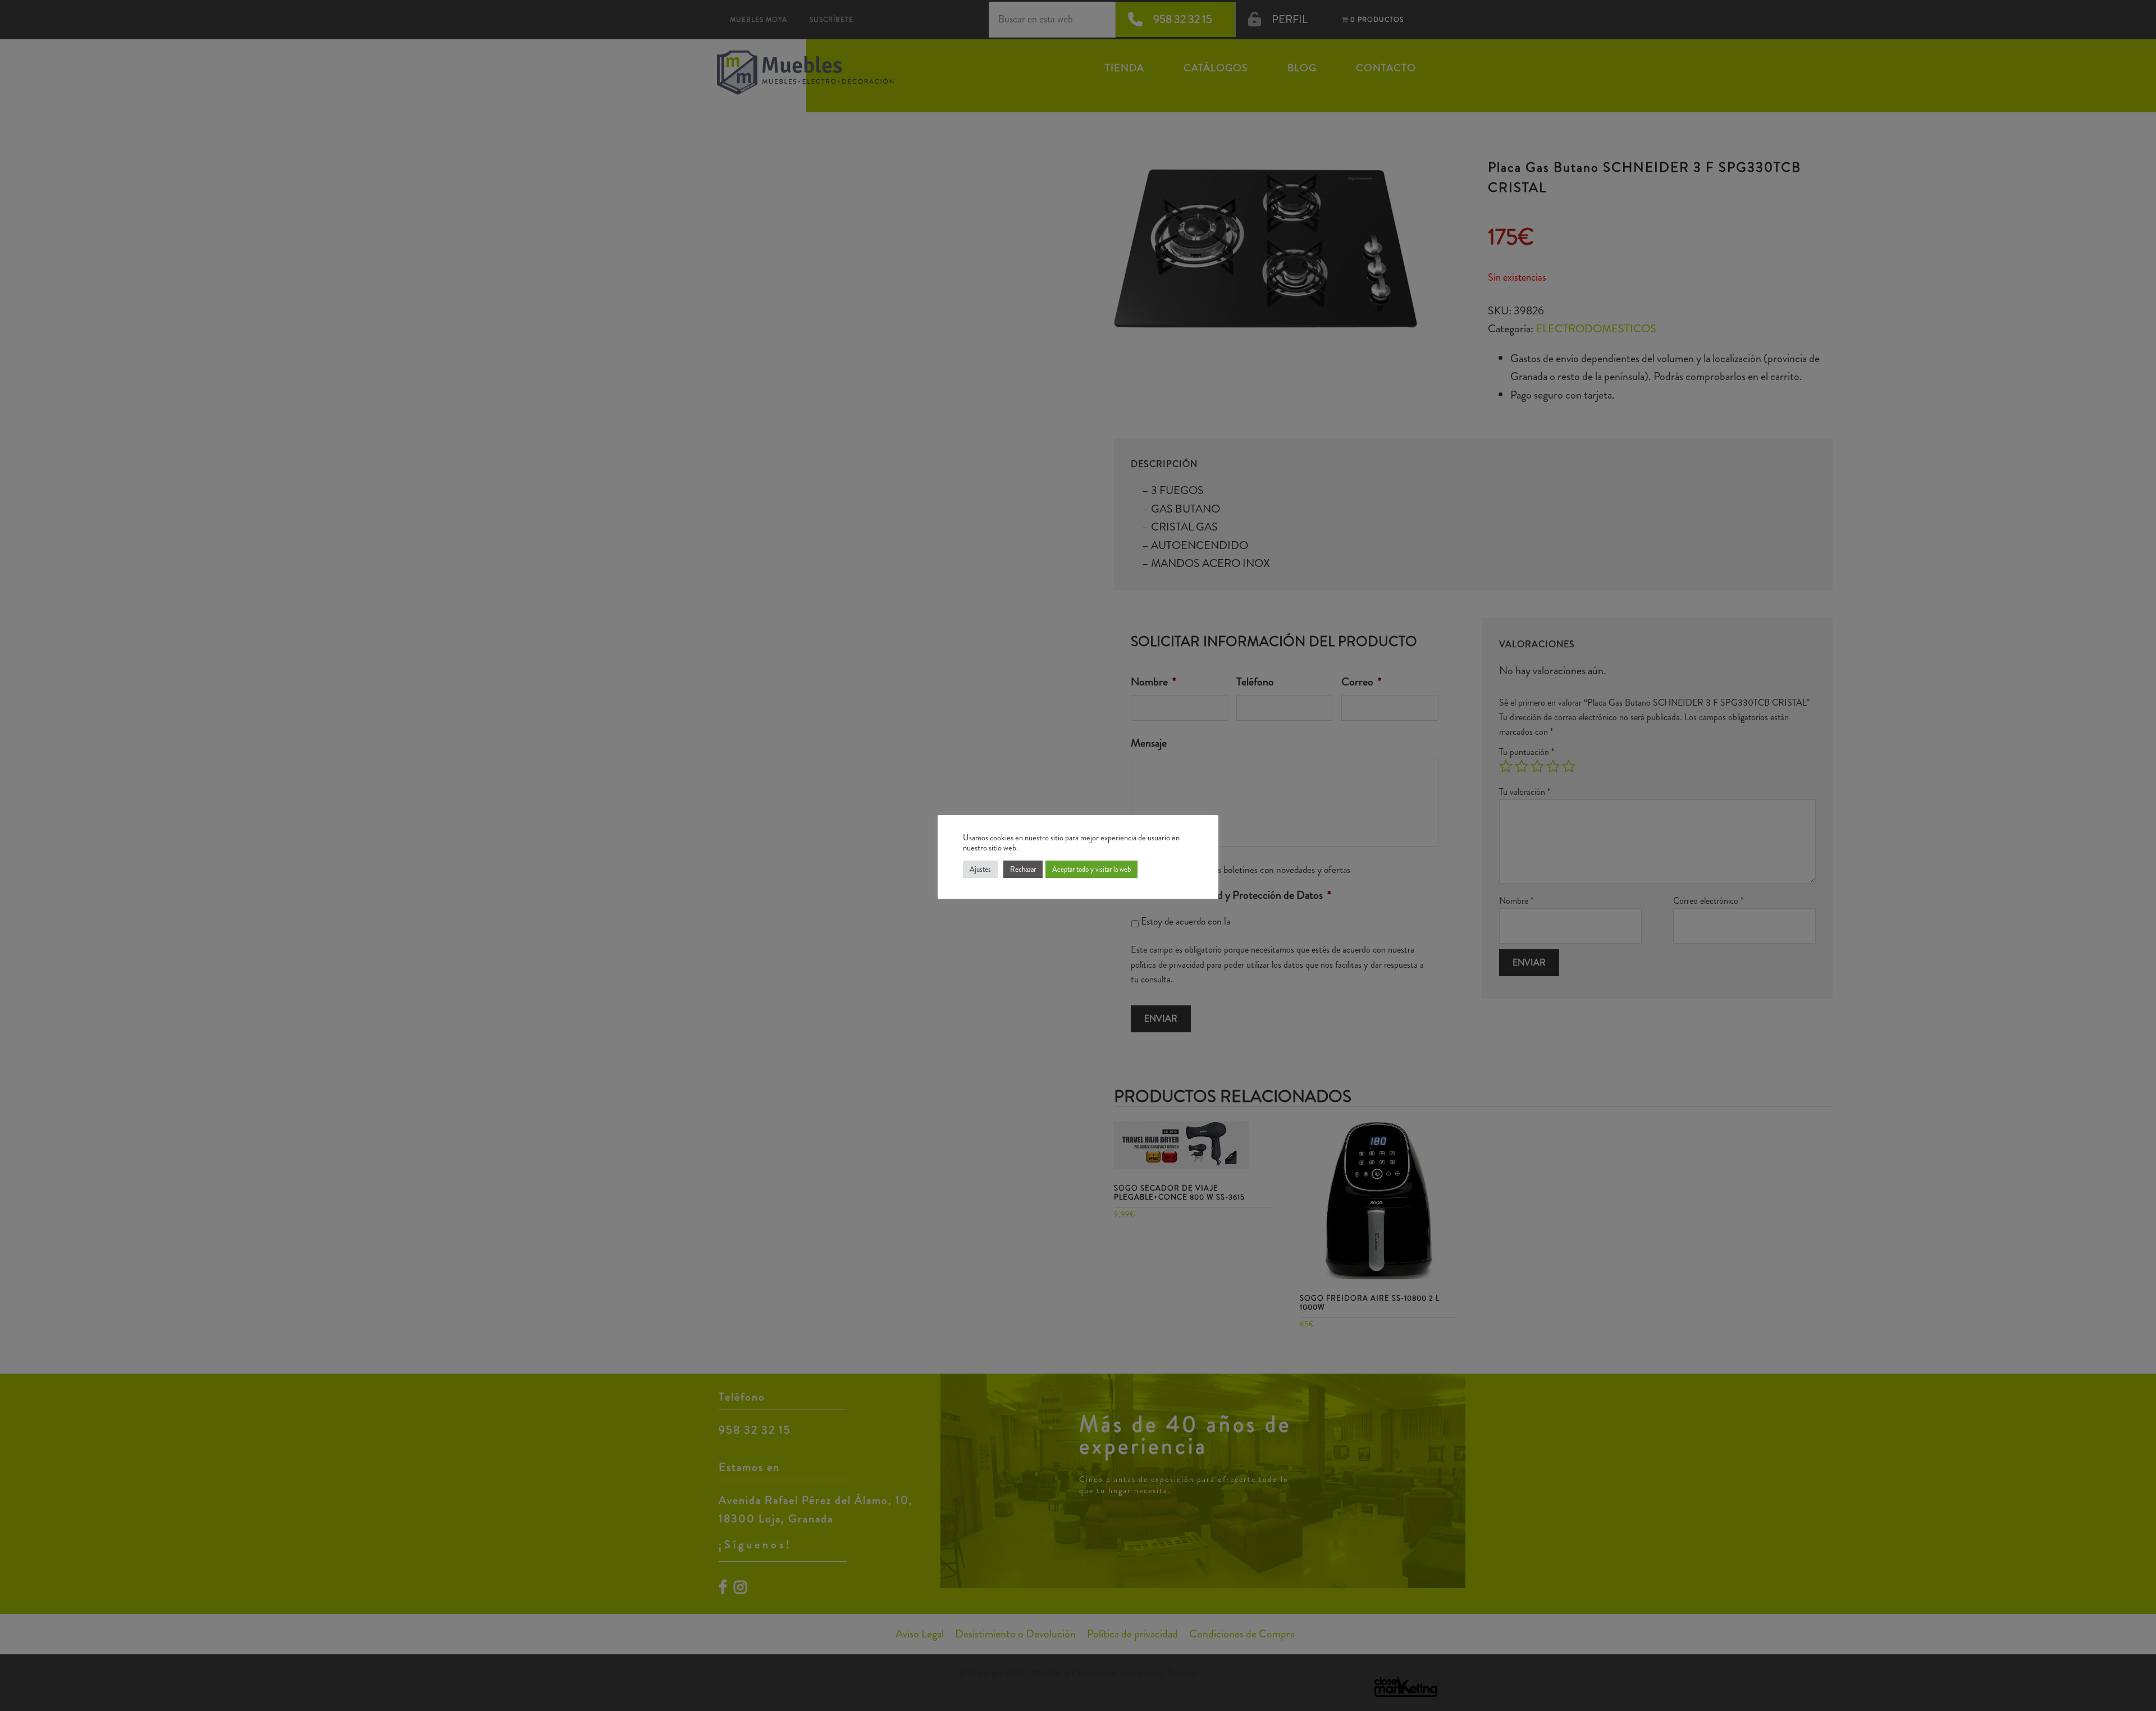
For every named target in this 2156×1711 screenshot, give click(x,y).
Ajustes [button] (980, 869)
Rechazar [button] (1023, 869)
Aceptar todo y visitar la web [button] (1091, 869)
